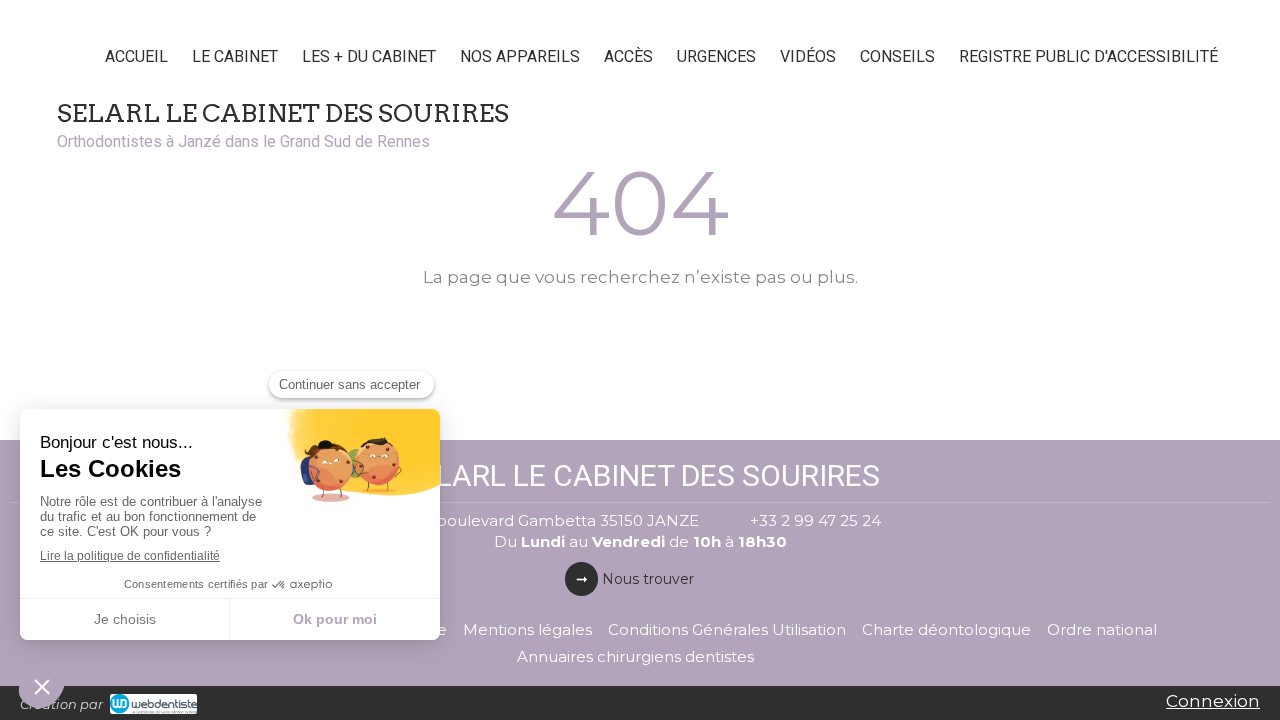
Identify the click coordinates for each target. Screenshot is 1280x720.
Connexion (1213, 701)
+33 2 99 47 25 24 (815, 520)
